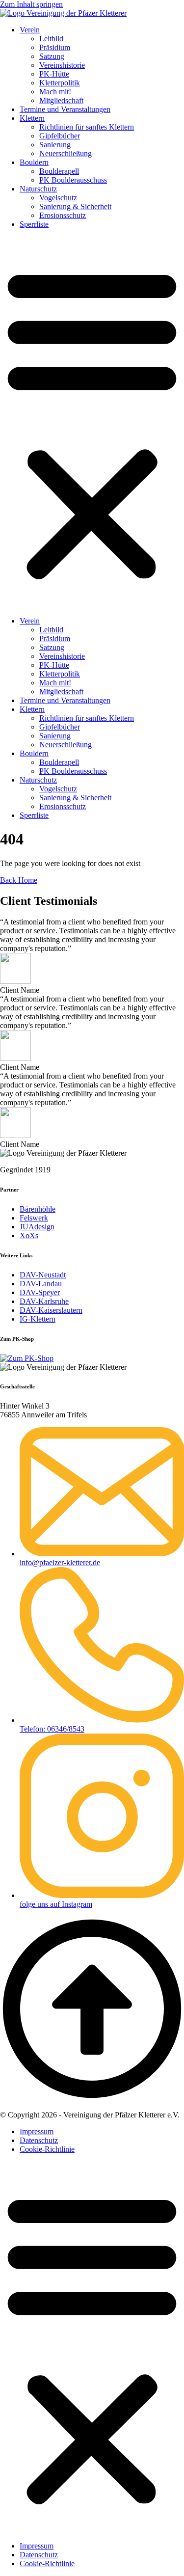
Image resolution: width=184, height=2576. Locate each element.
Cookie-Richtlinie (47, 2149)
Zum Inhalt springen (31, 4)
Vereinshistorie (62, 65)
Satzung (52, 56)
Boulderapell (59, 171)
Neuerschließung (66, 153)
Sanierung (55, 145)
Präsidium (55, 47)
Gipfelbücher (60, 136)
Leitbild (51, 39)
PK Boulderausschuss (73, 180)
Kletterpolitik (60, 83)
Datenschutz (39, 2140)
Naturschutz (38, 189)
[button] (92, 423)
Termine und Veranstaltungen (65, 109)
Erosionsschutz (63, 215)
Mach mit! (55, 92)
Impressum (37, 2131)
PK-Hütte (54, 74)
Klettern (32, 118)
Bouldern (34, 162)
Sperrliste (34, 224)
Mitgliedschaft (61, 100)
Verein (30, 30)
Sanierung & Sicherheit (75, 206)
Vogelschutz (58, 198)
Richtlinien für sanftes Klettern (87, 127)
